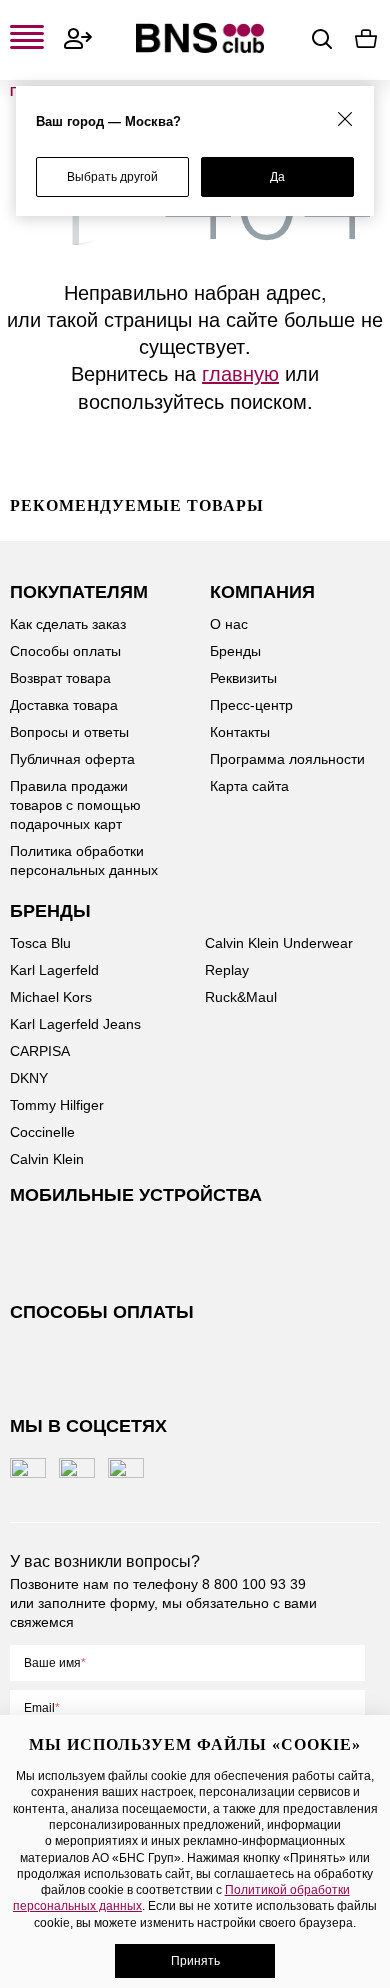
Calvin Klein (47, 1159)
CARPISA (40, 1051)
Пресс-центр (251, 705)
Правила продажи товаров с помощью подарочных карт (75, 805)
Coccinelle (42, 1132)
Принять (195, 1961)
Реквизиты (243, 678)
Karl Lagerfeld (54, 970)
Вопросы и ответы (69, 732)
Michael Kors (51, 997)
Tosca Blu (40, 943)
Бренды (235, 651)
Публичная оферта (72, 759)
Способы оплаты (65, 651)
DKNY (29, 1078)
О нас (229, 624)
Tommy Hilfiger (57, 1105)
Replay (227, 970)
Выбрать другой (112, 177)
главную (240, 372)
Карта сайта (249, 786)
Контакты (240, 732)
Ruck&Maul (241, 997)
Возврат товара (60, 678)
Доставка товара (64, 705)
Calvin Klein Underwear (279, 943)
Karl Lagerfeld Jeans (75, 1024)
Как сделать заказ (68, 624)
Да (277, 177)
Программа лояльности (287, 759)
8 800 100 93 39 (254, 1584)
